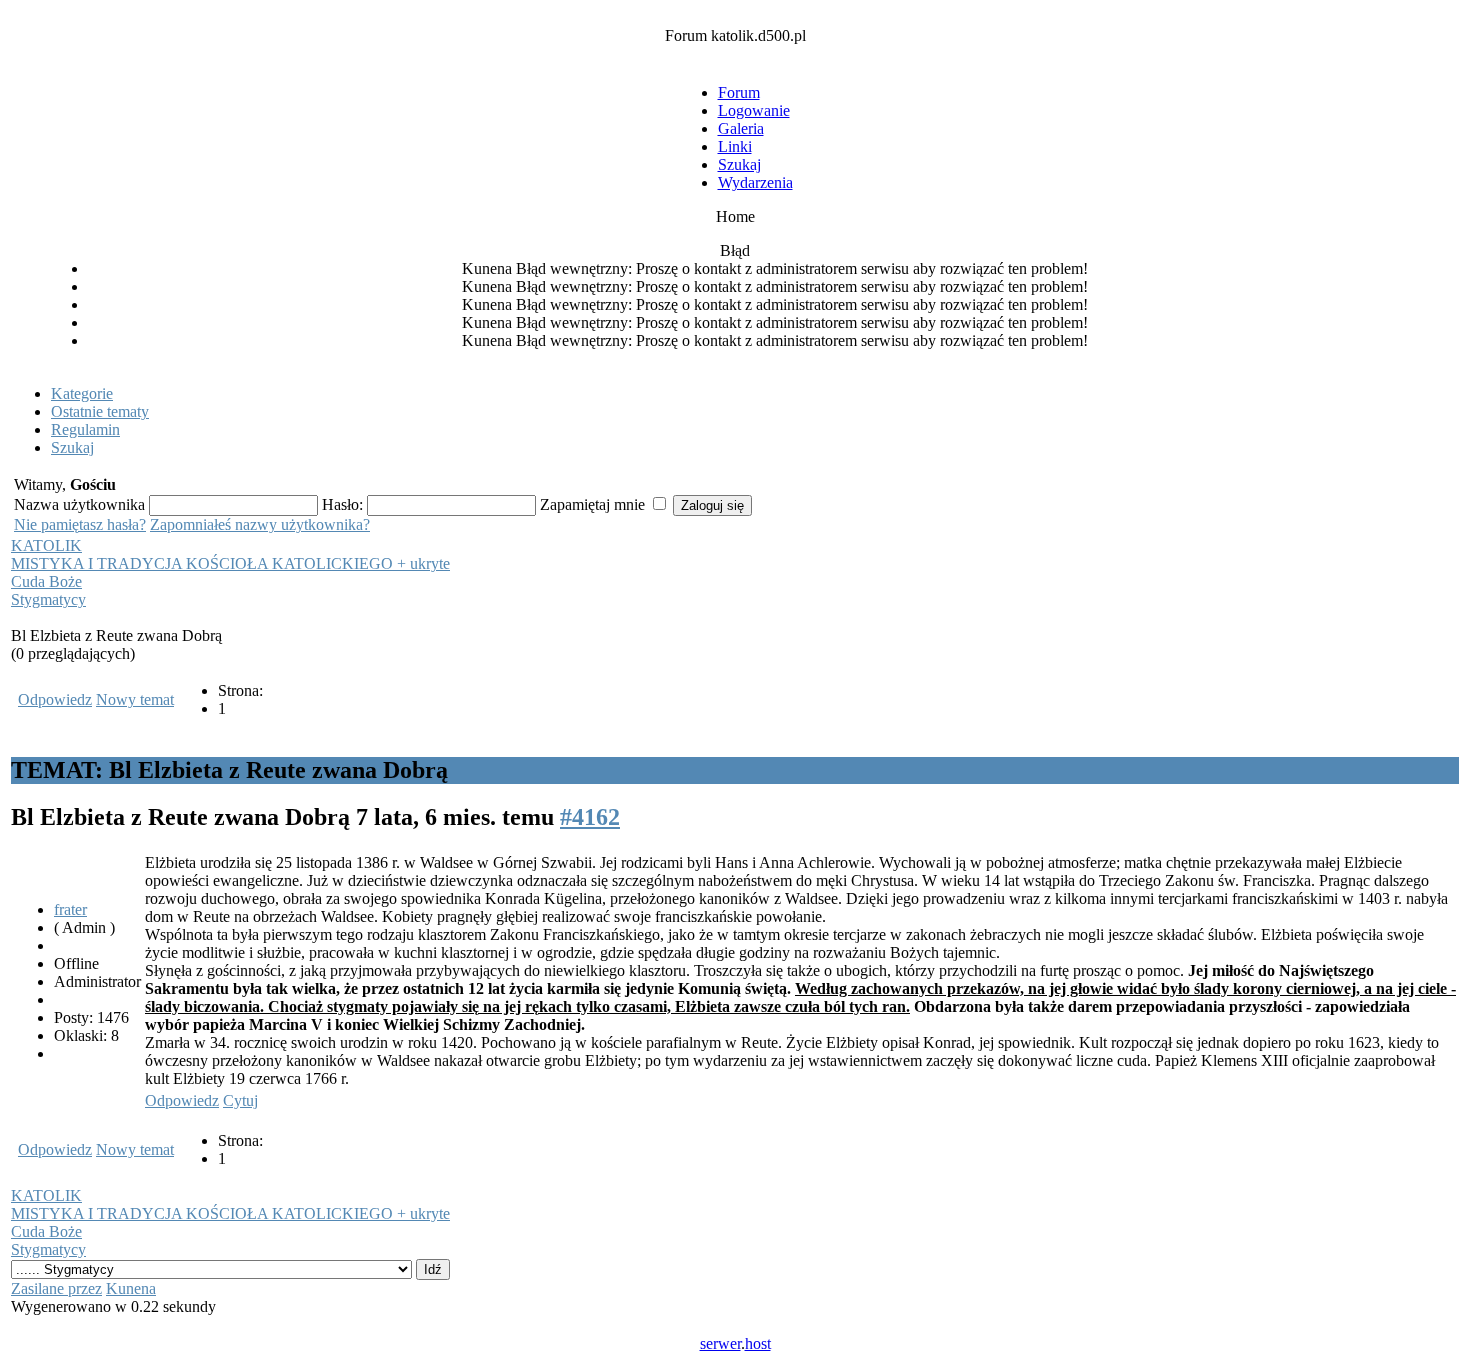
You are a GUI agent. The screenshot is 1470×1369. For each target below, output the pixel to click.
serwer (720, 1343)
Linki (735, 146)
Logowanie (754, 110)
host (758, 1343)
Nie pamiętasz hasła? (80, 524)
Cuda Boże (46, 581)
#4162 (590, 817)
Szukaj (739, 164)
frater (70, 909)
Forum (739, 92)
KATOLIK (46, 545)
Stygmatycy (48, 599)
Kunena (131, 1288)
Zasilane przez (56, 1288)
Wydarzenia (755, 182)
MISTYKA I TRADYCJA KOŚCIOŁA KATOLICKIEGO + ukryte (230, 563)
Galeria (741, 128)
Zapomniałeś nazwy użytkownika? (260, 524)
